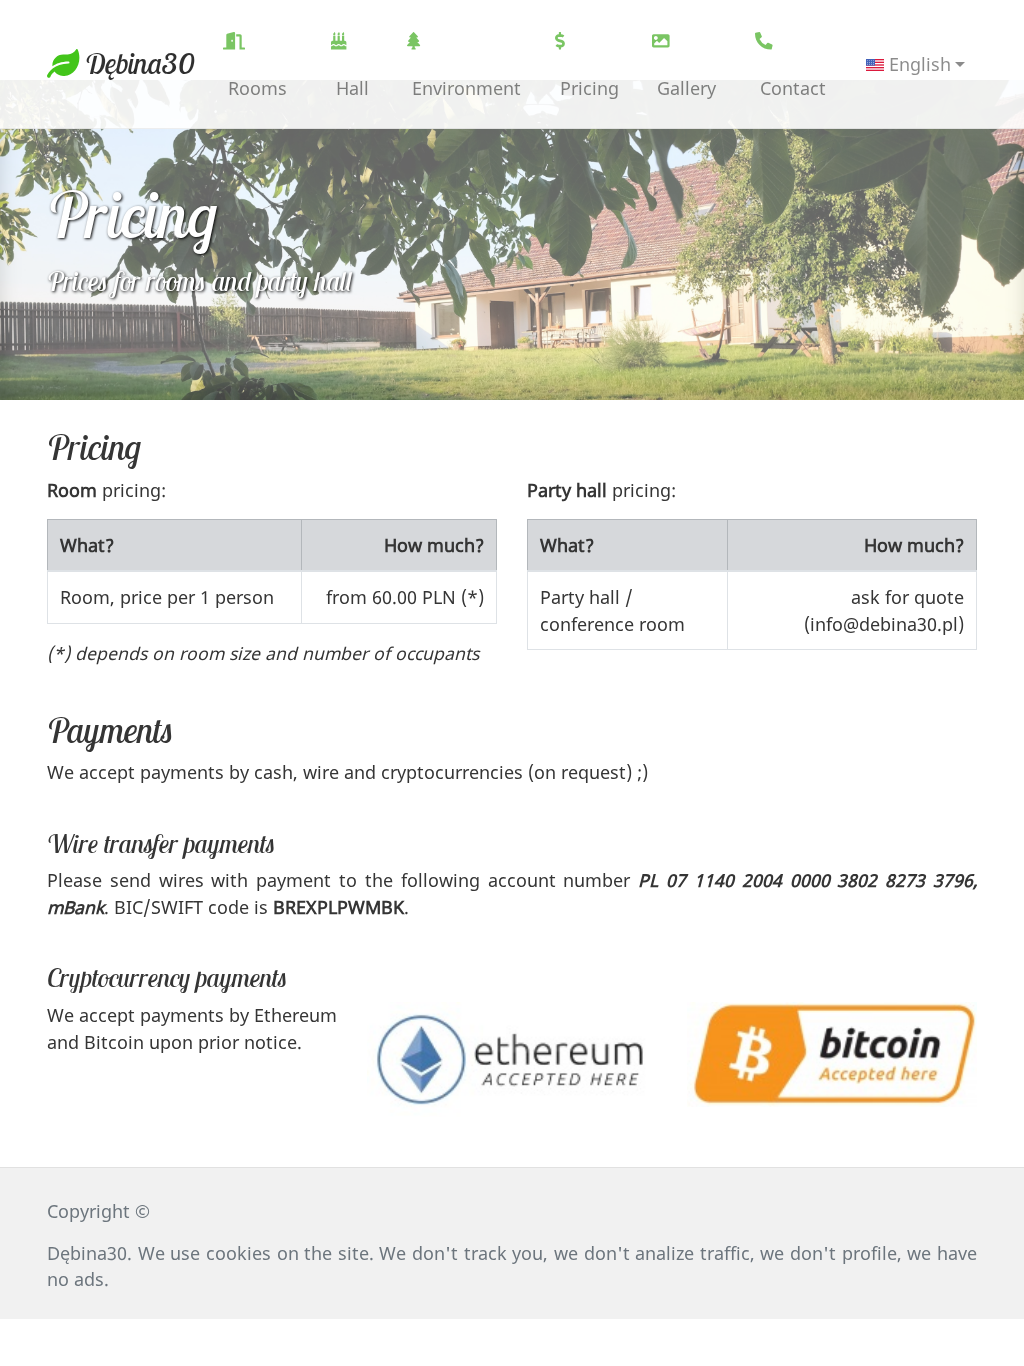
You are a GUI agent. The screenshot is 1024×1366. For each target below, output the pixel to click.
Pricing (587, 88)
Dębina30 (137, 63)
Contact (790, 88)
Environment (464, 88)
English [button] (917, 64)
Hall (350, 88)
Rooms (255, 88)
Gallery (684, 88)
